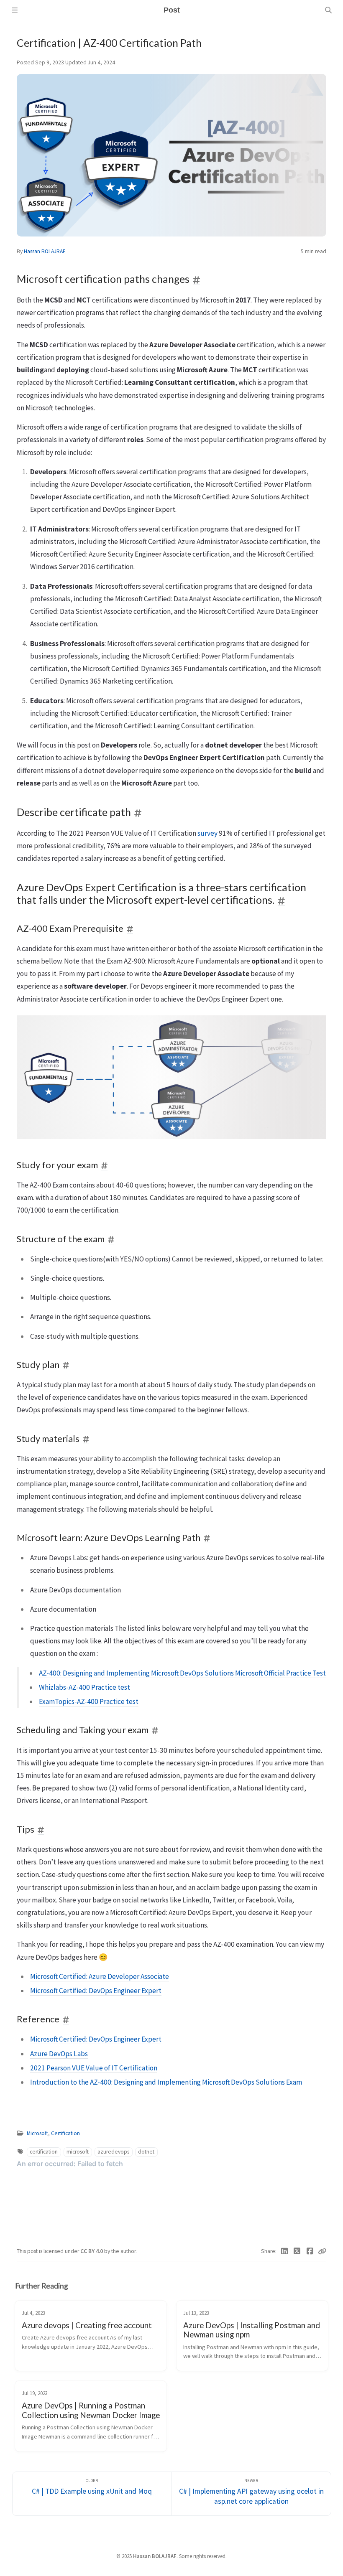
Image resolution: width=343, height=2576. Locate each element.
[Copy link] (322, 2251)
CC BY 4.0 (92, 2251)
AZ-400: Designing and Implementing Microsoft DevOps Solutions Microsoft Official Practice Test (182, 1673)
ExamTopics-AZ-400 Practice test (89, 1701)
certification (44, 2152)
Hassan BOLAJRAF (45, 251)
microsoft (78, 2152)
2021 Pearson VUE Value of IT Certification (94, 2068)
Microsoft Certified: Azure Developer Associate (100, 1976)
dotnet (146, 2152)
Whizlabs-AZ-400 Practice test (84, 1687)
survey (207, 833)
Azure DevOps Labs (59, 2054)
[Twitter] (297, 2251)
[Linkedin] (285, 2251)
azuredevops (113, 2152)
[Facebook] (310, 2251)
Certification (65, 2133)
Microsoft (37, 2133)
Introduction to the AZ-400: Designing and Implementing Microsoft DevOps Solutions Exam (166, 2082)
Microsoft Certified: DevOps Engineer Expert (96, 1991)
